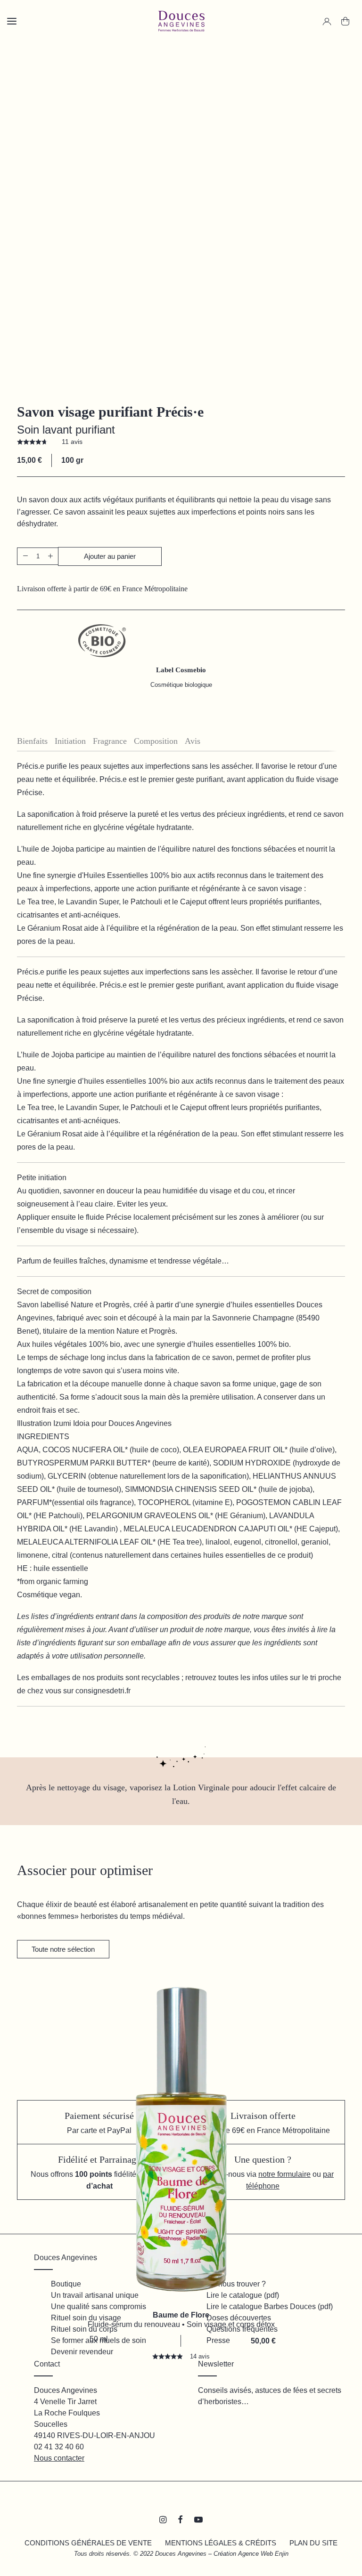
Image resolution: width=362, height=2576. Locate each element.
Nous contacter (59, 2458)
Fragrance (110, 741)
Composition (156, 741)
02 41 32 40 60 (59, 2447)
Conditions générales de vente (88, 2543)
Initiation (70, 741)
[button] (25, 556)
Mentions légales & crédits (221, 2543)
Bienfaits (32, 741)
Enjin (282, 2554)
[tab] (36, 741)
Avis (193, 741)
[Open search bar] (42, 38)
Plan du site (313, 2543)
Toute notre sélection (63, 1949)
